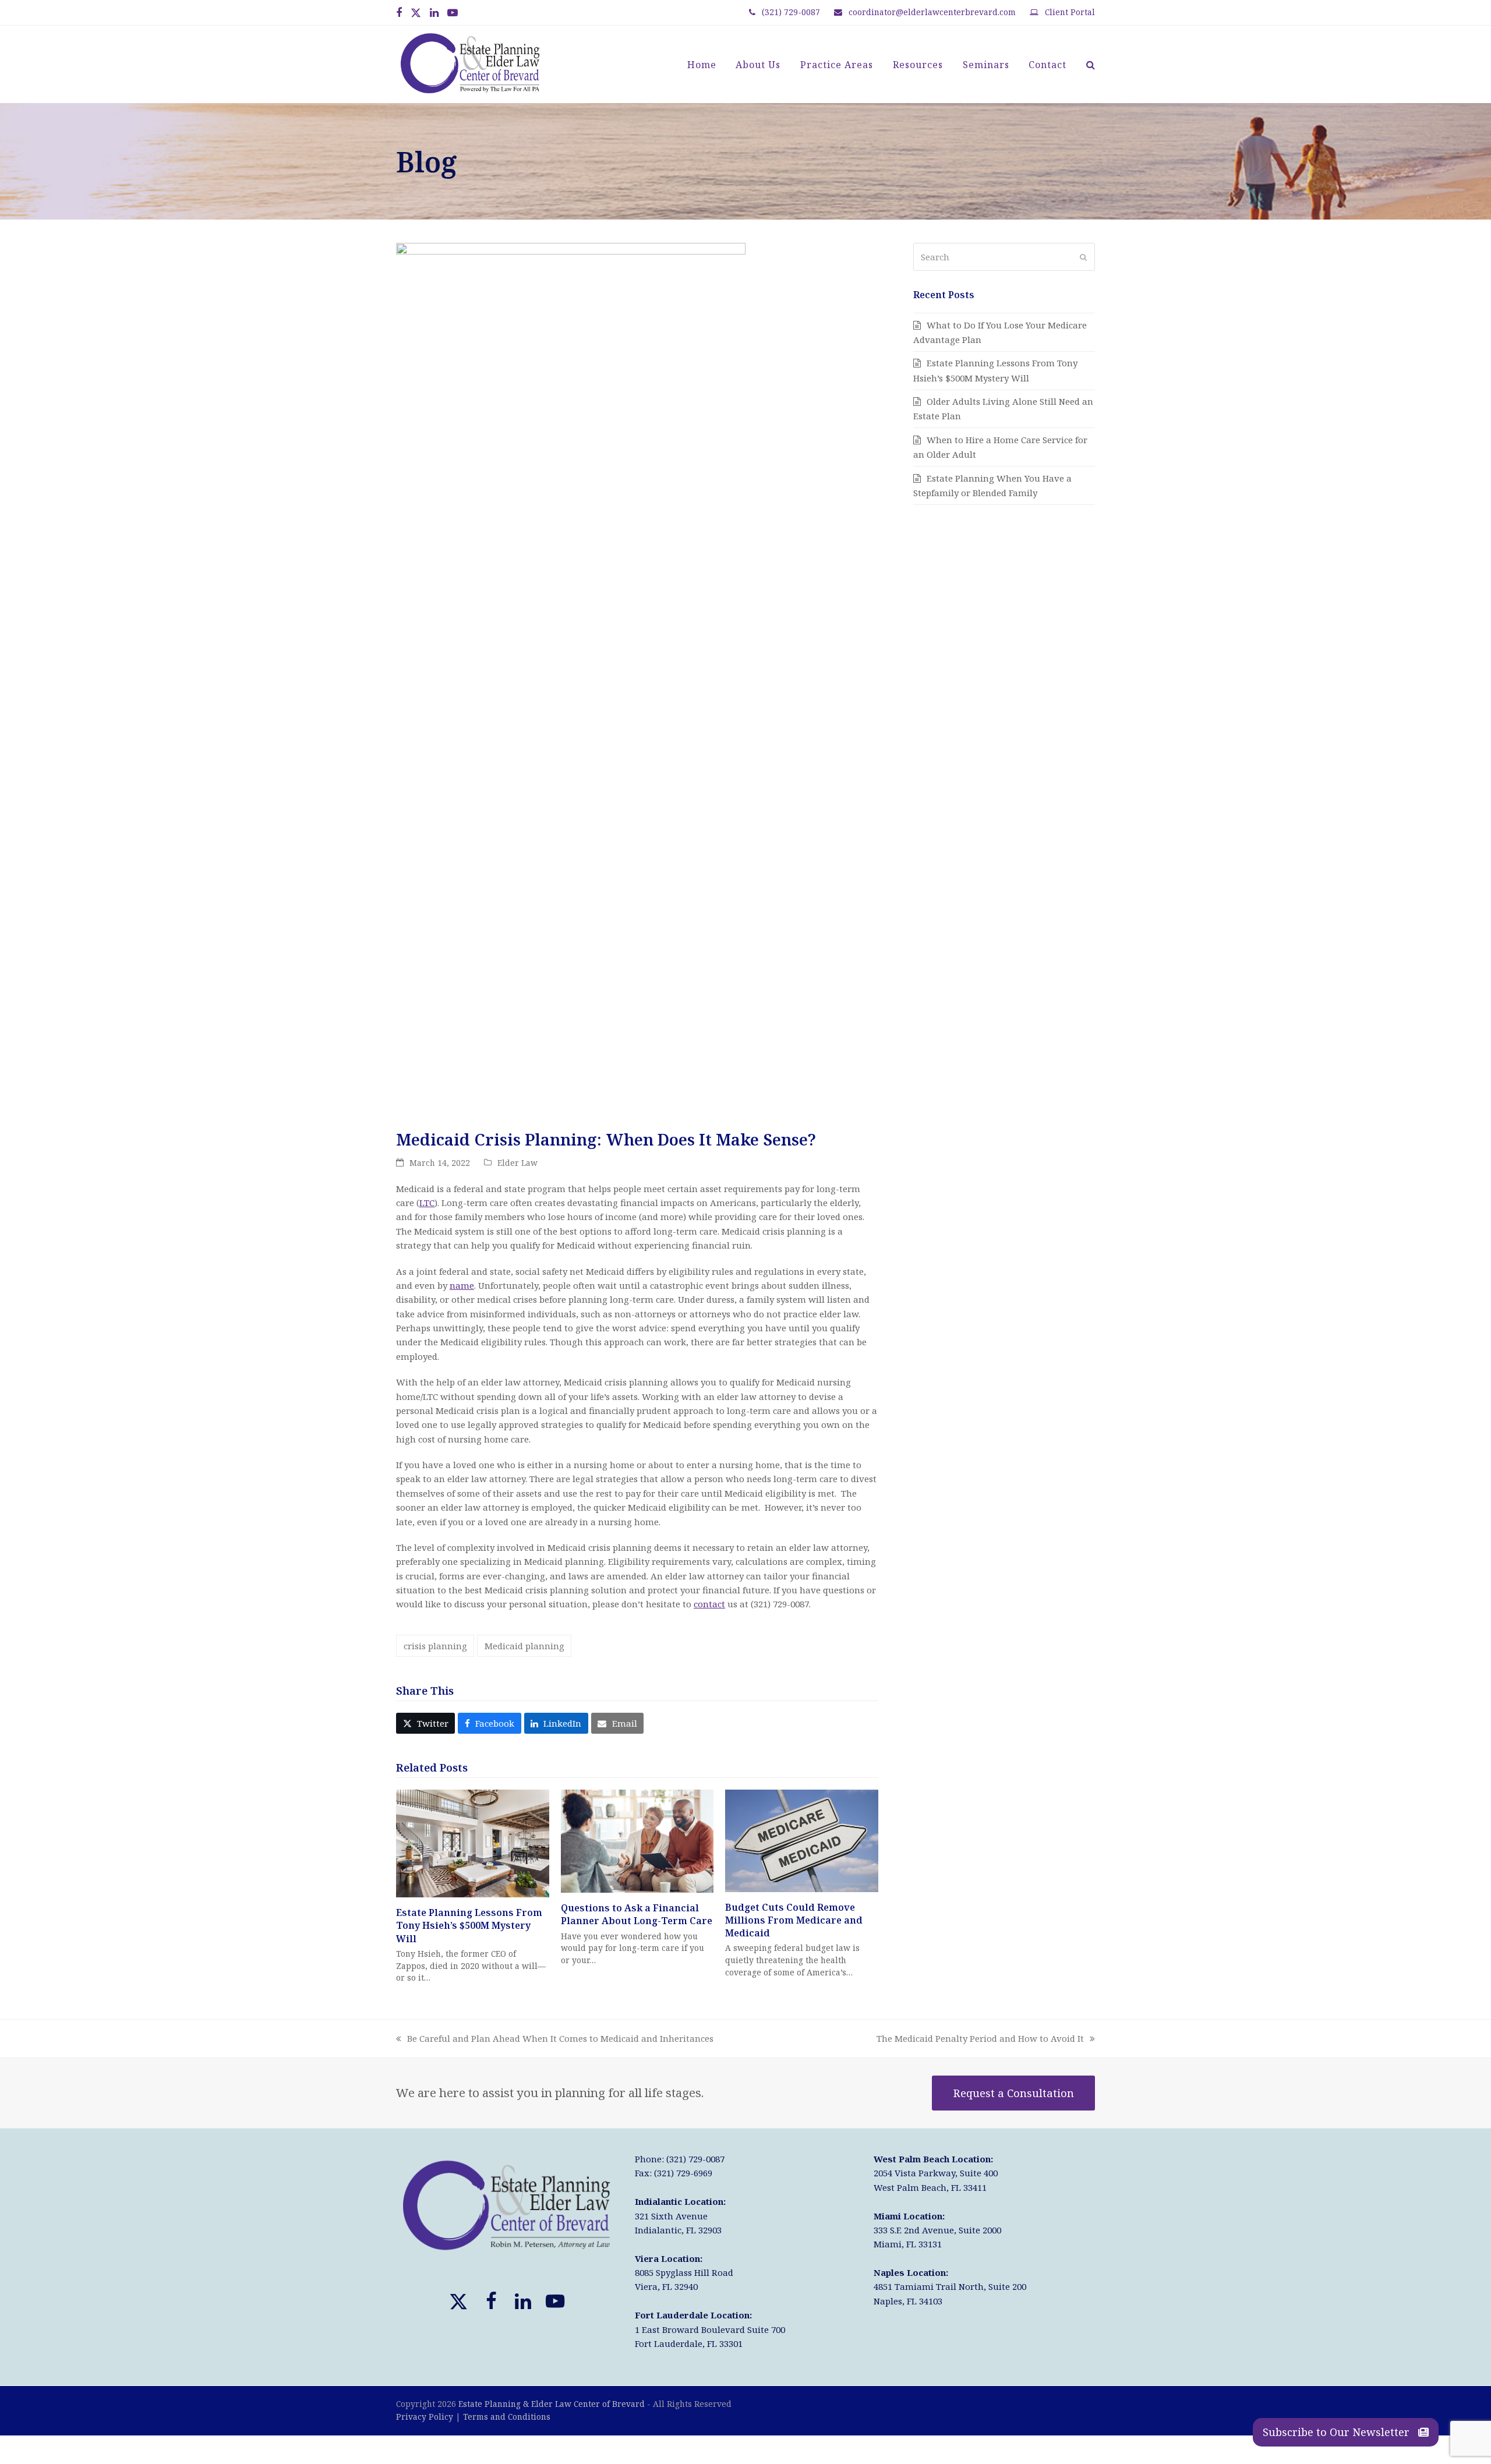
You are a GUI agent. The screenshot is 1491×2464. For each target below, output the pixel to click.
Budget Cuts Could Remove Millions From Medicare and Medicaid (794, 1920)
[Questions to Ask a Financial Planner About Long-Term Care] (637, 1840)
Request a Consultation (1014, 2093)
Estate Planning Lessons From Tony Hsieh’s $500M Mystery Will (469, 1925)
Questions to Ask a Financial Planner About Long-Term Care (637, 1914)
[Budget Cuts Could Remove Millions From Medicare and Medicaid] (802, 1840)
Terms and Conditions (507, 2417)
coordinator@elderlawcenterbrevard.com (932, 12)
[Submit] (1083, 257)
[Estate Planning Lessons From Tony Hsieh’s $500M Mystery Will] (473, 1843)
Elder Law (517, 1163)
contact (709, 1604)
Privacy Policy (425, 2417)
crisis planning (435, 1646)
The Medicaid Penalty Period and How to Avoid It (980, 2039)
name (462, 1285)
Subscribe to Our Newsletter (1338, 2432)
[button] (1091, 65)
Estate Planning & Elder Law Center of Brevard (552, 2404)
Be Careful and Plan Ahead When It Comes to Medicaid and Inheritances (555, 2039)
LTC (427, 1203)
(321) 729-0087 (791, 12)
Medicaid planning (524, 1646)
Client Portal (1070, 12)
